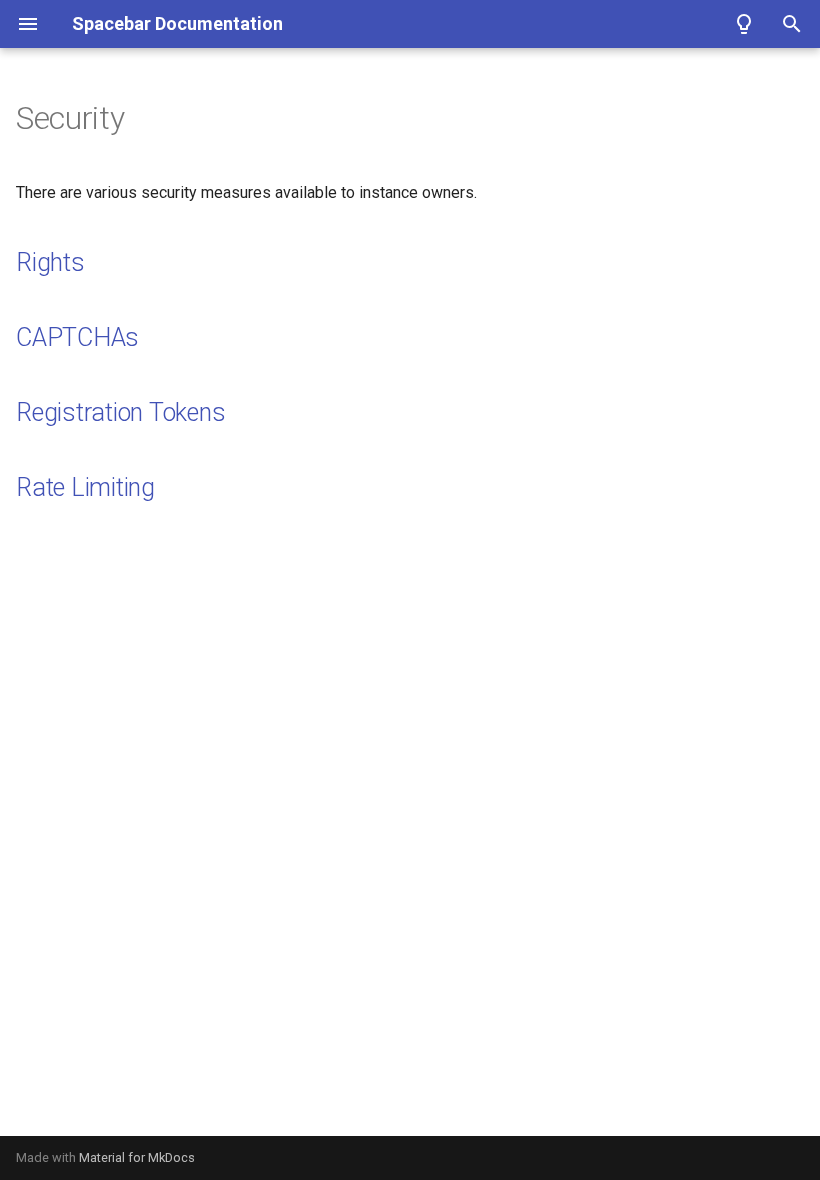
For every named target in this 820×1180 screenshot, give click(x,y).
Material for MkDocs (137, 1157)
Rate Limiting (85, 487)
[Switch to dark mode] (744, 24)
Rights (50, 262)
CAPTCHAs (77, 337)
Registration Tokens (120, 412)
